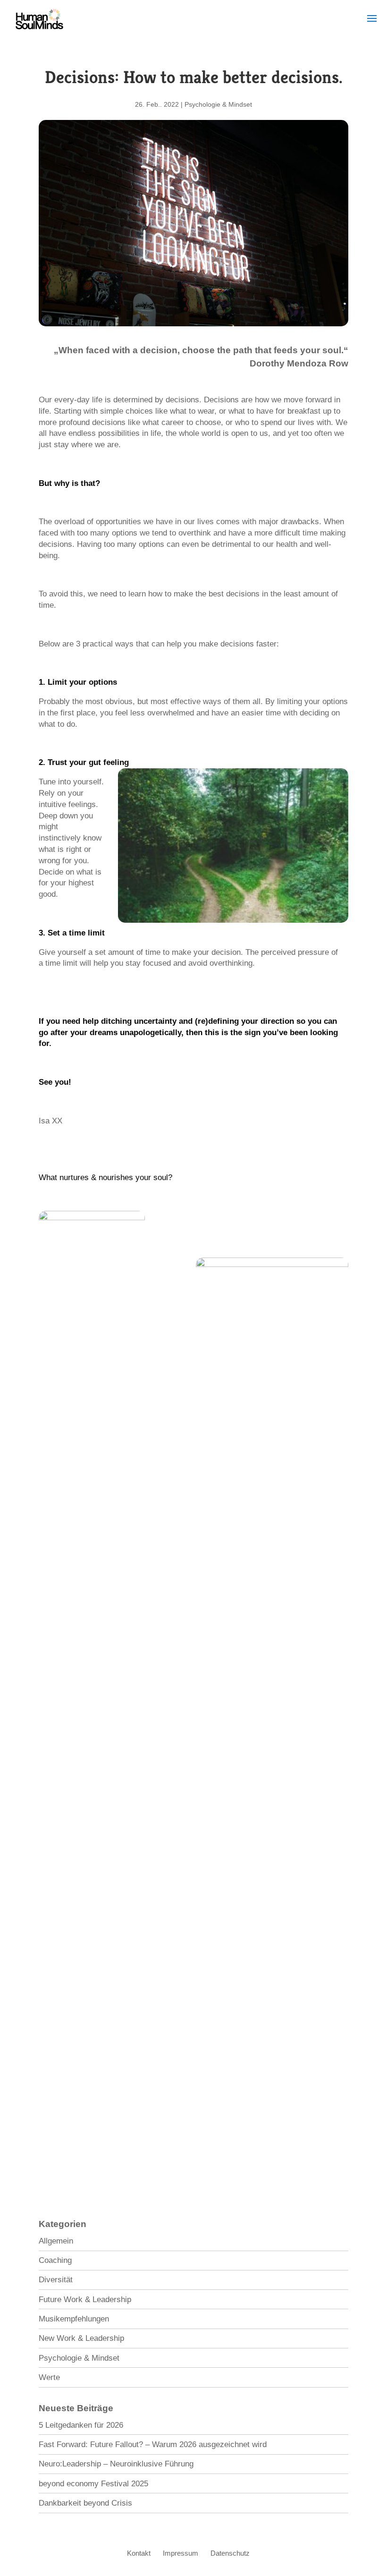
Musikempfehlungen (74, 2319)
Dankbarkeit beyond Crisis (85, 2503)
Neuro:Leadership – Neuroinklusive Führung (116, 2464)
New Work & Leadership (81, 2338)
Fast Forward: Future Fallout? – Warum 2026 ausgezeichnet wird (153, 2444)
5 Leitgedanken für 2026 (81, 2425)
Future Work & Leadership (85, 2300)
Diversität (56, 2280)
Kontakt (139, 2553)
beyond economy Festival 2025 (93, 2484)
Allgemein (56, 2241)
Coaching (55, 2260)
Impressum (181, 2553)
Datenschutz (230, 2553)
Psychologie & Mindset (218, 104)
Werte (49, 2377)
